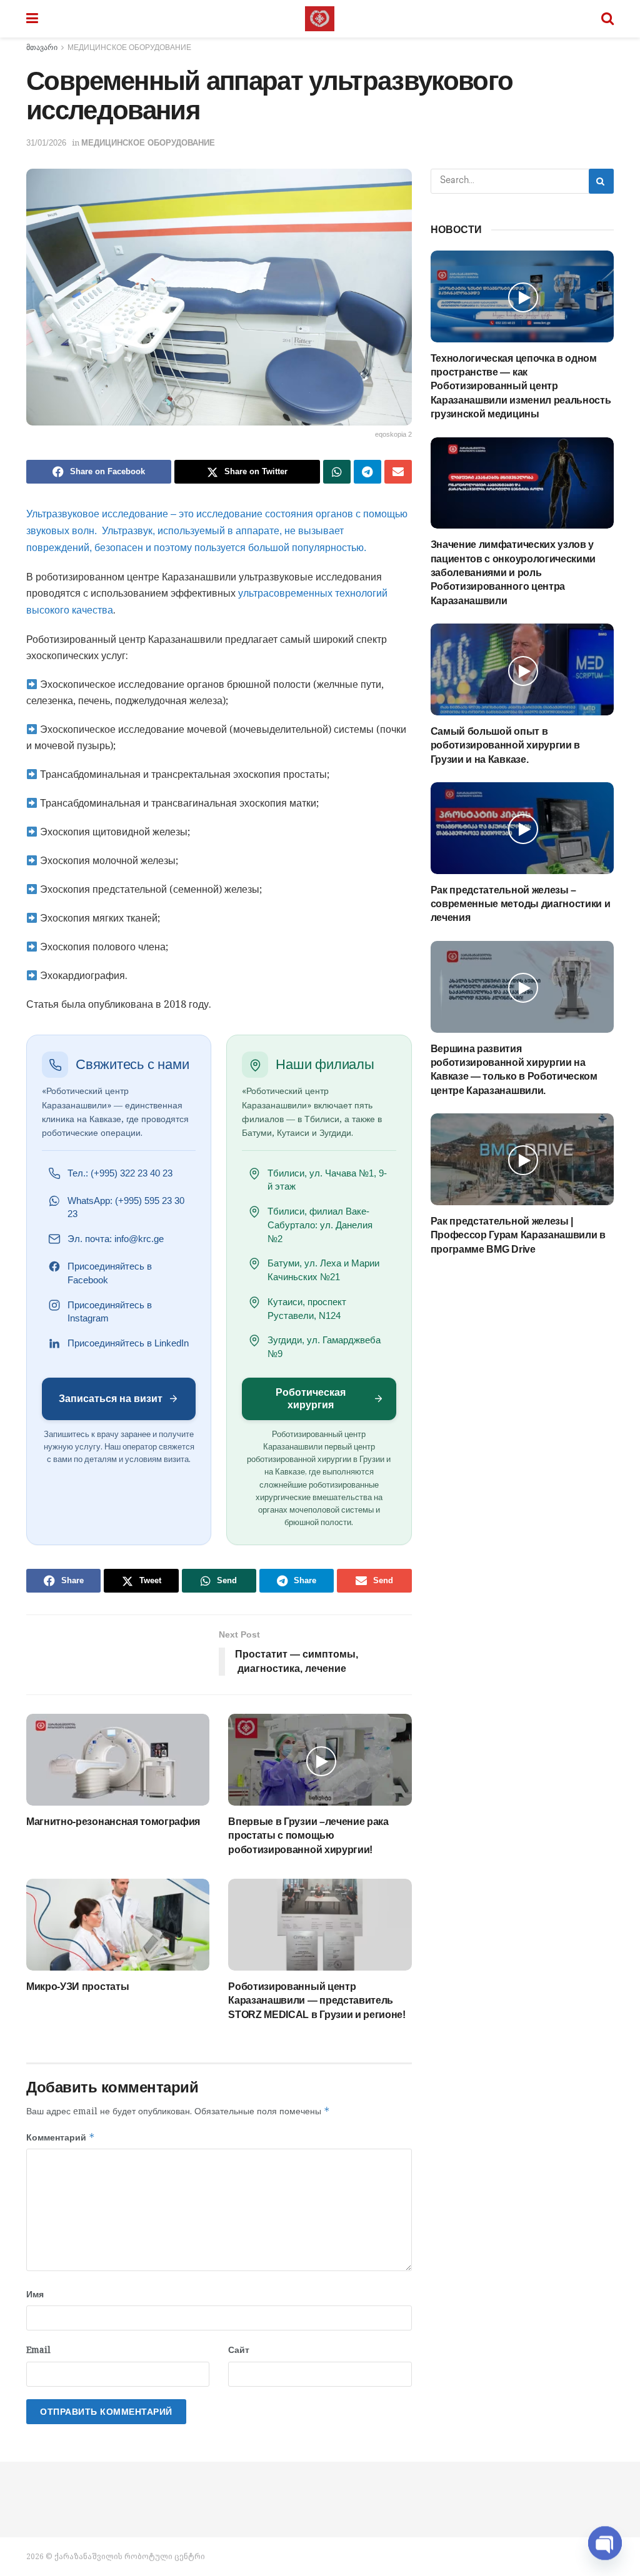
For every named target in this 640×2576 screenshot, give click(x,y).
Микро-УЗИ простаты (77, 1987)
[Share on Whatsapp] (337, 472)
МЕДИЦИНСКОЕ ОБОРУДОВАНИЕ (129, 47)
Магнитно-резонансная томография (113, 1822)
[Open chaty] (605, 2538)
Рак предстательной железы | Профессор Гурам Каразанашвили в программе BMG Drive (518, 1235)
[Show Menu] (32, 19)
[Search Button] (607, 19)
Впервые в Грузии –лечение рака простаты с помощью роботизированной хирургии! (308, 1836)
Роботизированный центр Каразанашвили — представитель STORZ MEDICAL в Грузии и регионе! (317, 2001)
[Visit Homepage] (320, 19)
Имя (35, 2294)
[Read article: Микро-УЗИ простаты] (118, 1925)
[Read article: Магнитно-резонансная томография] (118, 1760)
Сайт (239, 2350)
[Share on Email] (398, 472)
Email (38, 2350)
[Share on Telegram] (367, 472)
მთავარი (42, 47)
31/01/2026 (46, 143)
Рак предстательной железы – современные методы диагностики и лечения (521, 904)
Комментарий (61, 2137)
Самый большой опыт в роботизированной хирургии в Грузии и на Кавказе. (505, 745)
